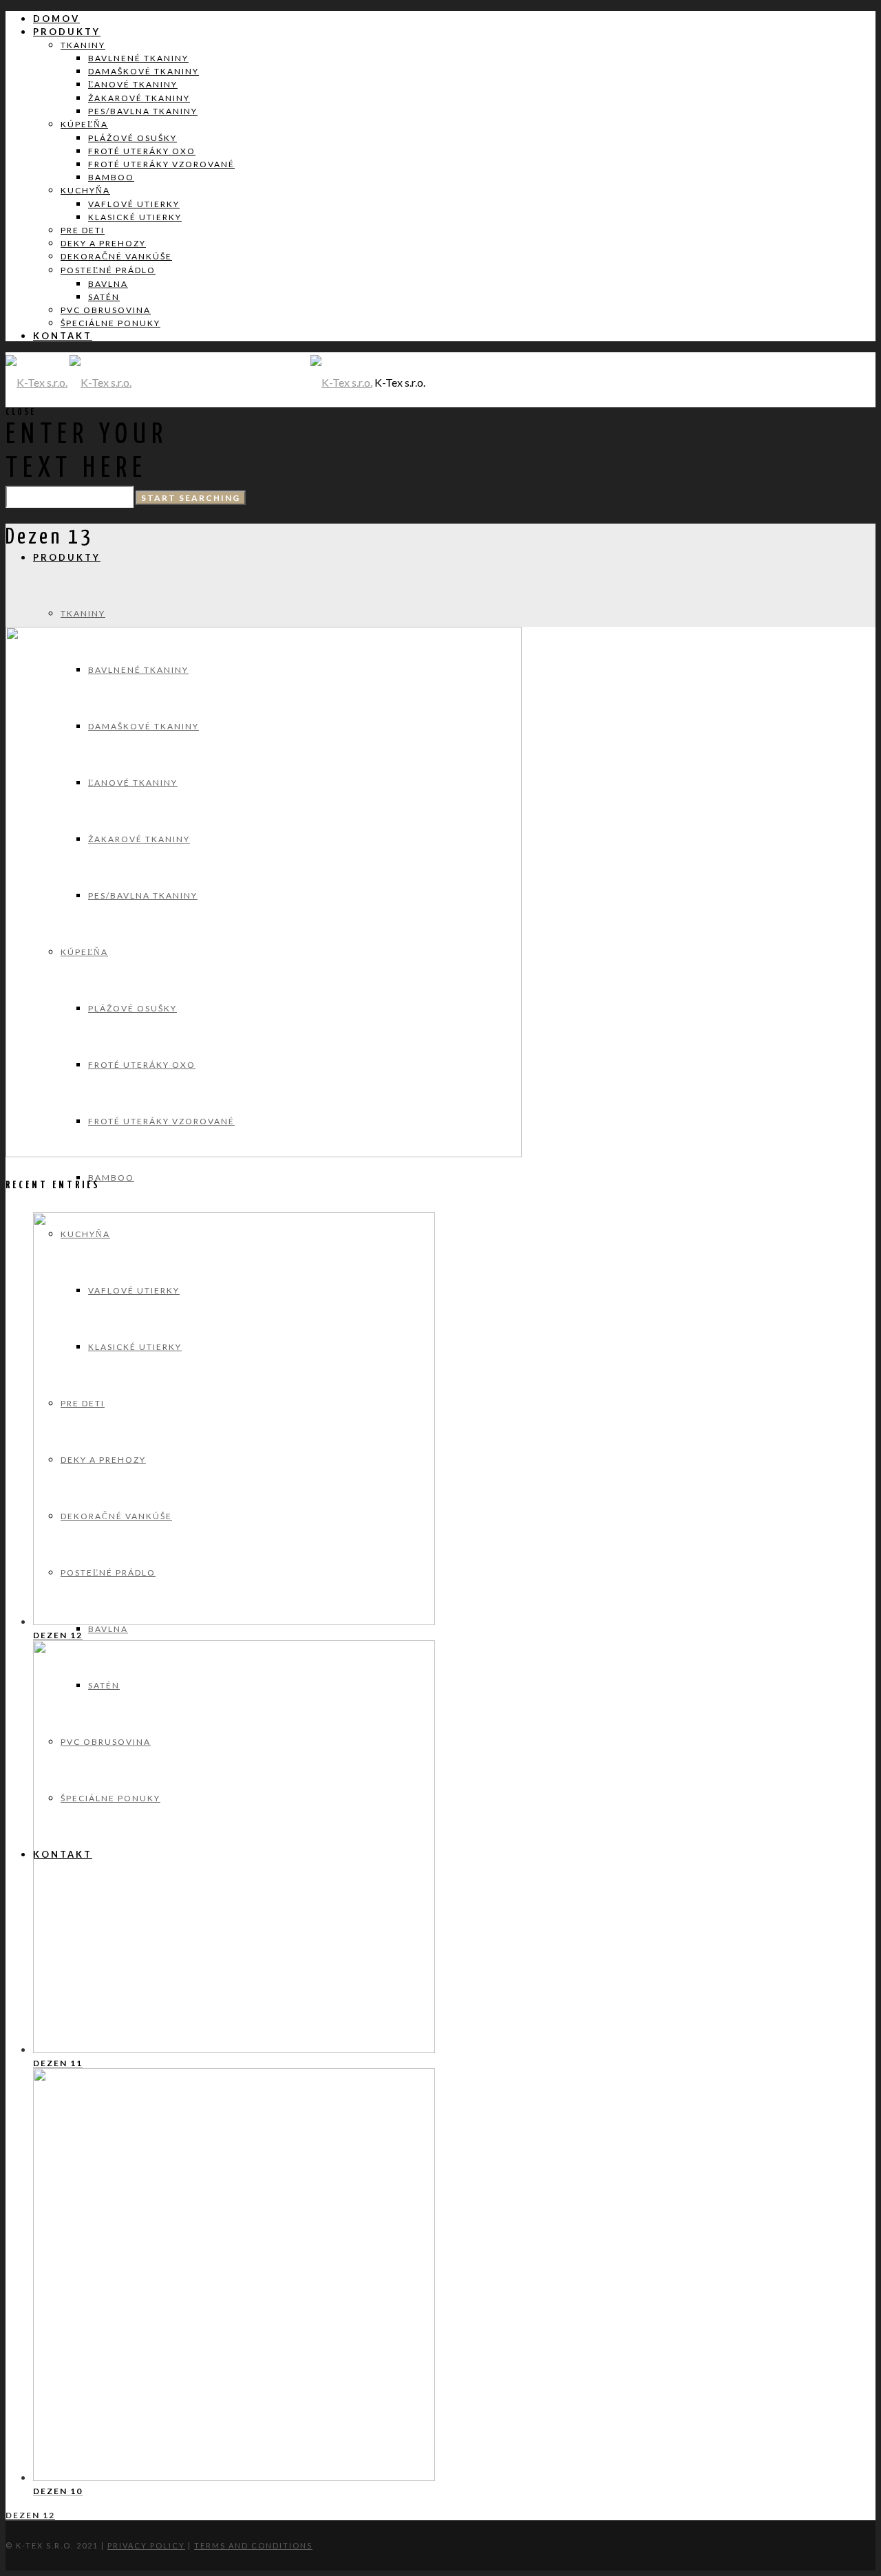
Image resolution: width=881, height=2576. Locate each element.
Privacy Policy (146, 2545)
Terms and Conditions (253, 2545)
